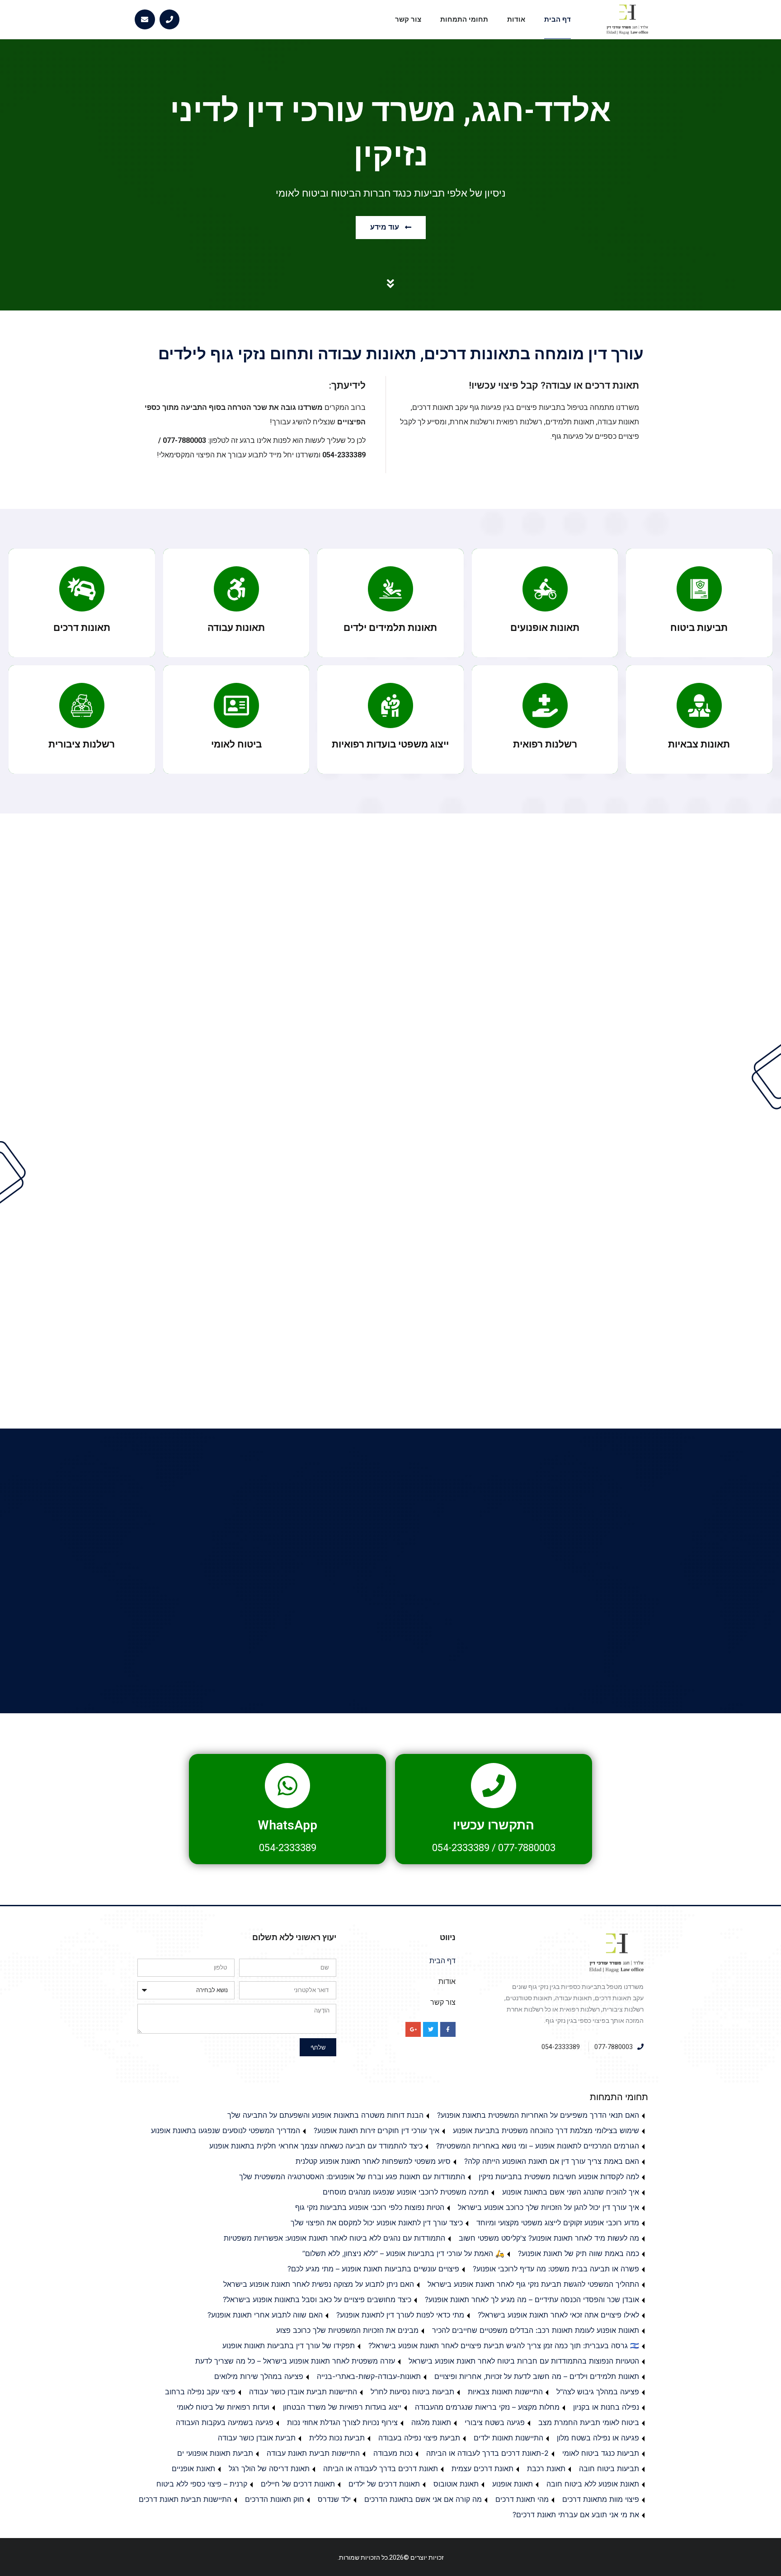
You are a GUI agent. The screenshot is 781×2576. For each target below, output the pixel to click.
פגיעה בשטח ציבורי (495, 2422)
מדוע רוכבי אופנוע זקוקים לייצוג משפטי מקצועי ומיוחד (558, 2223)
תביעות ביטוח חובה (609, 2468)
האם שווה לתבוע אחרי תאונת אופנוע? (265, 2315)
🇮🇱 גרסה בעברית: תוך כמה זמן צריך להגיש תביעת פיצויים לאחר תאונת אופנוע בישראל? (504, 2346)
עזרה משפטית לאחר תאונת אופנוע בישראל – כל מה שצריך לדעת (295, 2361)
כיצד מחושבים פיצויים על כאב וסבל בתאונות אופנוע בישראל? (317, 2299)
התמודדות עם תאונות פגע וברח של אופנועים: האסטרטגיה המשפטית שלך (352, 2176)
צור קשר (408, 19)
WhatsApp (287, 1825)
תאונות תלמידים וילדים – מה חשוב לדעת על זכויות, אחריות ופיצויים (537, 2376)
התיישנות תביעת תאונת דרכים (185, 2499)
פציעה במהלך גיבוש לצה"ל (598, 2392)
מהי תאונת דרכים (522, 2499)
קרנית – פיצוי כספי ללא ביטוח (202, 2484)
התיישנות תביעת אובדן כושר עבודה (303, 2392)
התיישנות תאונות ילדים (508, 2438)
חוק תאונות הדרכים (275, 2499)
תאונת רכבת (546, 2468)
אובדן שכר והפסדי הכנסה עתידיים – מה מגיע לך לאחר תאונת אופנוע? (532, 2299)
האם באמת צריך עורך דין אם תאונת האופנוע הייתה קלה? (552, 2161)
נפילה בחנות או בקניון (606, 2407)
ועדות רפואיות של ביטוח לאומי (223, 2407)
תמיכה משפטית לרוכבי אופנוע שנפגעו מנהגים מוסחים (406, 2192)
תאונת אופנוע (513, 2484)
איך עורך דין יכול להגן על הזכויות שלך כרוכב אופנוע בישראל (548, 2207)
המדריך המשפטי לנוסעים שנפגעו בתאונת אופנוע (226, 2130)
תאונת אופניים (193, 2468)
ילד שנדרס (334, 2499)
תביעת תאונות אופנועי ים (215, 2453)
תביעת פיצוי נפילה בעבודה (419, 2438)
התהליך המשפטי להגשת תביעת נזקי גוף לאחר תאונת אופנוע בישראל (533, 2284)
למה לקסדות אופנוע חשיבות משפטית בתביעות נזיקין (559, 2176)
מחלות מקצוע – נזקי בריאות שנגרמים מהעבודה (487, 2407)
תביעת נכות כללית (337, 2438)
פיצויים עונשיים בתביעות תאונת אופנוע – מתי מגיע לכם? (373, 2269)
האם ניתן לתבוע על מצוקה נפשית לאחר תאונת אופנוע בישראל (319, 2284)
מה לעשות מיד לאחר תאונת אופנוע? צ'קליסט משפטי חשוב (549, 2238)
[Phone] (170, 20)
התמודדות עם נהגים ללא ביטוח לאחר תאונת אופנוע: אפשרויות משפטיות (334, 2238)
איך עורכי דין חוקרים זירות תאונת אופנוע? (376, 2130)
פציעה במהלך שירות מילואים (259, 2376)
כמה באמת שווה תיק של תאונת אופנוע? (579, 2253)
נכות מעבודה (393, 2453)
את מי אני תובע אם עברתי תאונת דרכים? (576, 2515)
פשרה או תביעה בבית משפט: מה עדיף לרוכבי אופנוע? (556, 2269)
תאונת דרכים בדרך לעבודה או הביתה (381, 2468)
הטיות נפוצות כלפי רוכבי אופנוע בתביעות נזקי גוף (370, 2207)
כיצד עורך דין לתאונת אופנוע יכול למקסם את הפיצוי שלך (377, 2223)
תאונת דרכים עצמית (482, 2468)
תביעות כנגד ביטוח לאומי (601, 2453)
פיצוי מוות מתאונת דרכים (601, 2499)
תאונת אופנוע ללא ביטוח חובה (593, 2484)
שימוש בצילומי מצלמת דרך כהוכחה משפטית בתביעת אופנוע (546, 2130)
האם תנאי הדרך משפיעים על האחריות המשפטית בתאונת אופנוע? (538, 2115)
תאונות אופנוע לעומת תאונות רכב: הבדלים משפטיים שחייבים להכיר (536, 2330)
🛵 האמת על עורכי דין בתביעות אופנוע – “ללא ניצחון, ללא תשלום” (403, 2253)
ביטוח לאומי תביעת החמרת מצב (589, 2422)
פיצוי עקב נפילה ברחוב (200, 2392)
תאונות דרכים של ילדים (384, 2484)
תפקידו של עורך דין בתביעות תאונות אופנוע (289, 2346)
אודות (516, 19)
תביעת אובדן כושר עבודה (257, 2438)
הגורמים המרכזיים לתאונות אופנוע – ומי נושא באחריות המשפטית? (538, 2146)
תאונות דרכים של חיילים (298, 2484)
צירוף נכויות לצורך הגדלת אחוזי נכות (342, 2422)
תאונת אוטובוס (456, 2484)
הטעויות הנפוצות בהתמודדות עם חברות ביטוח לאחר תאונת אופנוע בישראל (524, 2361)
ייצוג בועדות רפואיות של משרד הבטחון (342, 2407)
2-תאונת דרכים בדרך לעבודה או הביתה (487, 2453)
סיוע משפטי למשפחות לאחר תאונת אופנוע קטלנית (373, 2161)
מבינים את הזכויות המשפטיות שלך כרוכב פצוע (347, 2330)
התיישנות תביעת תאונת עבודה (313, 2453)
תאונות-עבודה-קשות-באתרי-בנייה (369, 2376)
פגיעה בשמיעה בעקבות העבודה (225, 2422)
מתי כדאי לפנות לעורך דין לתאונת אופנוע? (400, 2315)
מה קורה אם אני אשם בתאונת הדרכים (423, 2499)
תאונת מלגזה (431, 2422)
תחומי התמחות (464, 19)
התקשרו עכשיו (494, 1825)
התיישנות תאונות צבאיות (505, 2392)
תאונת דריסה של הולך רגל (269, 2468)
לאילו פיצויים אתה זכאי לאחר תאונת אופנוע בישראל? (558, 2315)
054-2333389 (461, 1848)
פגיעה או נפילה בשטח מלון (598, 2438)
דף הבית (558, 19)
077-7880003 (527, 1848)
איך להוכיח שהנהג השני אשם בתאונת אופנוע (571, 2192)
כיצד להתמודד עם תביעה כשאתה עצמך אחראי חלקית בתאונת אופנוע (316, 2146)
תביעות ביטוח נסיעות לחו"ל (412, 2392)
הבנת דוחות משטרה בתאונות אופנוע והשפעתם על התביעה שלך (325, 2115)
